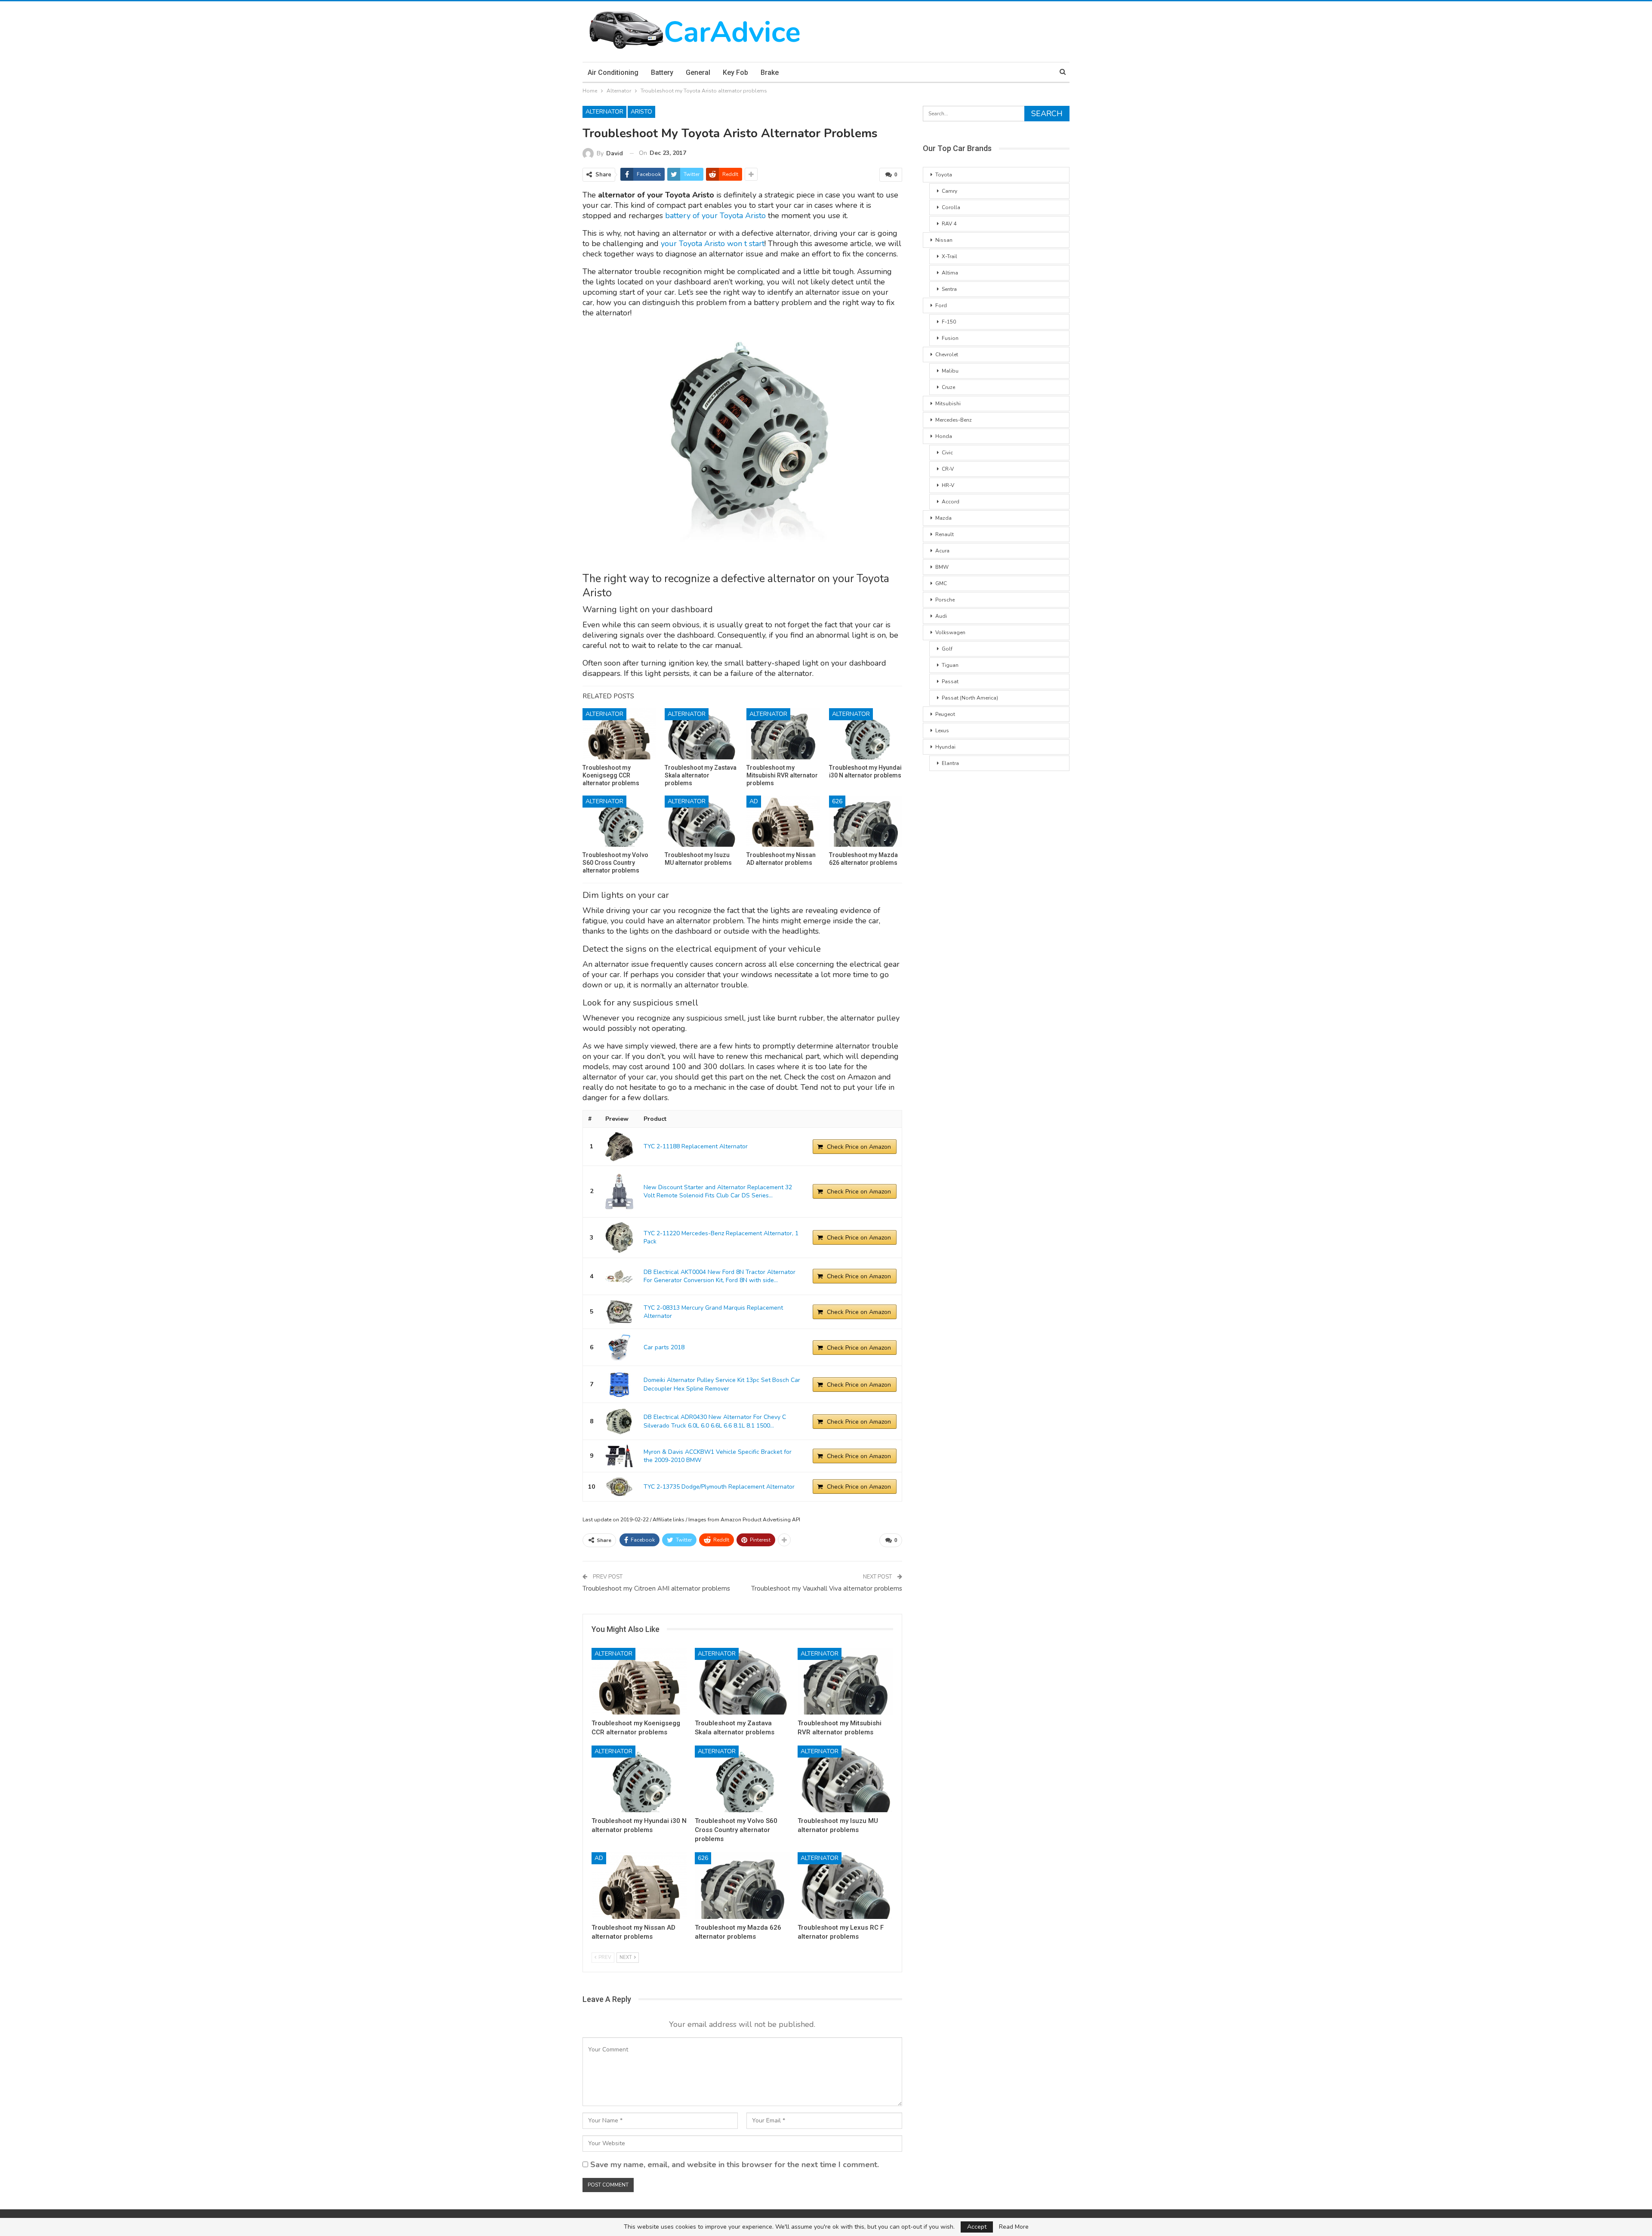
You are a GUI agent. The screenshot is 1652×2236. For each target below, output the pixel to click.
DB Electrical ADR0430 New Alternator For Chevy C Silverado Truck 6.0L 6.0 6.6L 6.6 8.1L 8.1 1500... (715, 1421)
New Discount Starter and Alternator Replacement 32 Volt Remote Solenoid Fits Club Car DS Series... (718, 1192)
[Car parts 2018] (619, 1347)
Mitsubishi (948, 404)
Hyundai (945, 747)
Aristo (641, 112)
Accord (951, 502)
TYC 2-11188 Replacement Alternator (696, 1146)
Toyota (944, 175)
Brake (770, 72)
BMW (942, 567)
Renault (945, 534)
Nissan (944, 240)
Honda (944, 436)
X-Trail (949, 256)
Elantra (950, 763)
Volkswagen (950, 632)
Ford (941, 305)
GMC (941, 583)
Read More (1014, 2227)
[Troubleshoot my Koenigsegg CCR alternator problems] (619, 734)
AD (754, 801)
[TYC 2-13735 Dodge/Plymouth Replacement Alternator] (619, 1487)
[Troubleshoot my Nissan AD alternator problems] (783, 821)
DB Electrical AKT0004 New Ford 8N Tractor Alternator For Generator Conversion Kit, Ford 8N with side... (720, 1276)
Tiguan (950, 665)
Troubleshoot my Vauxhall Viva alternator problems (827, 1588)
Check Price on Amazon (859, 1147)
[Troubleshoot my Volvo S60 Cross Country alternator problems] (619, 821)
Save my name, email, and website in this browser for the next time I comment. (735, 2165)
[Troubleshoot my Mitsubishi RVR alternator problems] (783, 734)
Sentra (949, 289)
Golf (947, 649)
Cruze (948, 387)
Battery (662, 72)
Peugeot (945, 714)
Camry (949, 191)
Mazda (943, 518)
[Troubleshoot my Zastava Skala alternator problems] (701, 734)
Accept (977, 2227)
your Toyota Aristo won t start (713, 244)
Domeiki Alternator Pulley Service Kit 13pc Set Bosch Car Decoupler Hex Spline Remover (722, 1384)
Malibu (950, 371)
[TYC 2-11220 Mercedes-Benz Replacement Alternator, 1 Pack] (619, 1238)
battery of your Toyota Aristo (717, 216)
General (698, 72)
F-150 (949, 322)
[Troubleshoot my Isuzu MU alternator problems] (701, 821)
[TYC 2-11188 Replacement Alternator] (619, 1147)
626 (837, 801)
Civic (947, 453)
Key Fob (735, 72)
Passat (950, 682)
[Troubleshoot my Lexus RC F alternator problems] (845, 1886)
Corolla (951, 207)
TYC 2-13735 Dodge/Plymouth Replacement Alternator (719, 1487)
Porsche (945, 600)
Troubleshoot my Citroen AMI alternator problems (656, 1588)
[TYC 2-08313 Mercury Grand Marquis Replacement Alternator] (619, 1312)
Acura (942, 551)
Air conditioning (613, 72)
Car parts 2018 (664, 1347)
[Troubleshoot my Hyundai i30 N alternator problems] (866, 734)
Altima (950, 273)
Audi (941, 616)
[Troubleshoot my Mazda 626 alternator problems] (866, 821)
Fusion (950, 338)
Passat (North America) (970, 698)
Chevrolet (947, 355)
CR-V (948, 469)
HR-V (948, 485)
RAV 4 (949, 224)
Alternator (604, 112)
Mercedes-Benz (954, 420)
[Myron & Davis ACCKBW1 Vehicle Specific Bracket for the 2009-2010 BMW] (619, 1456)
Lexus (942, 731)
